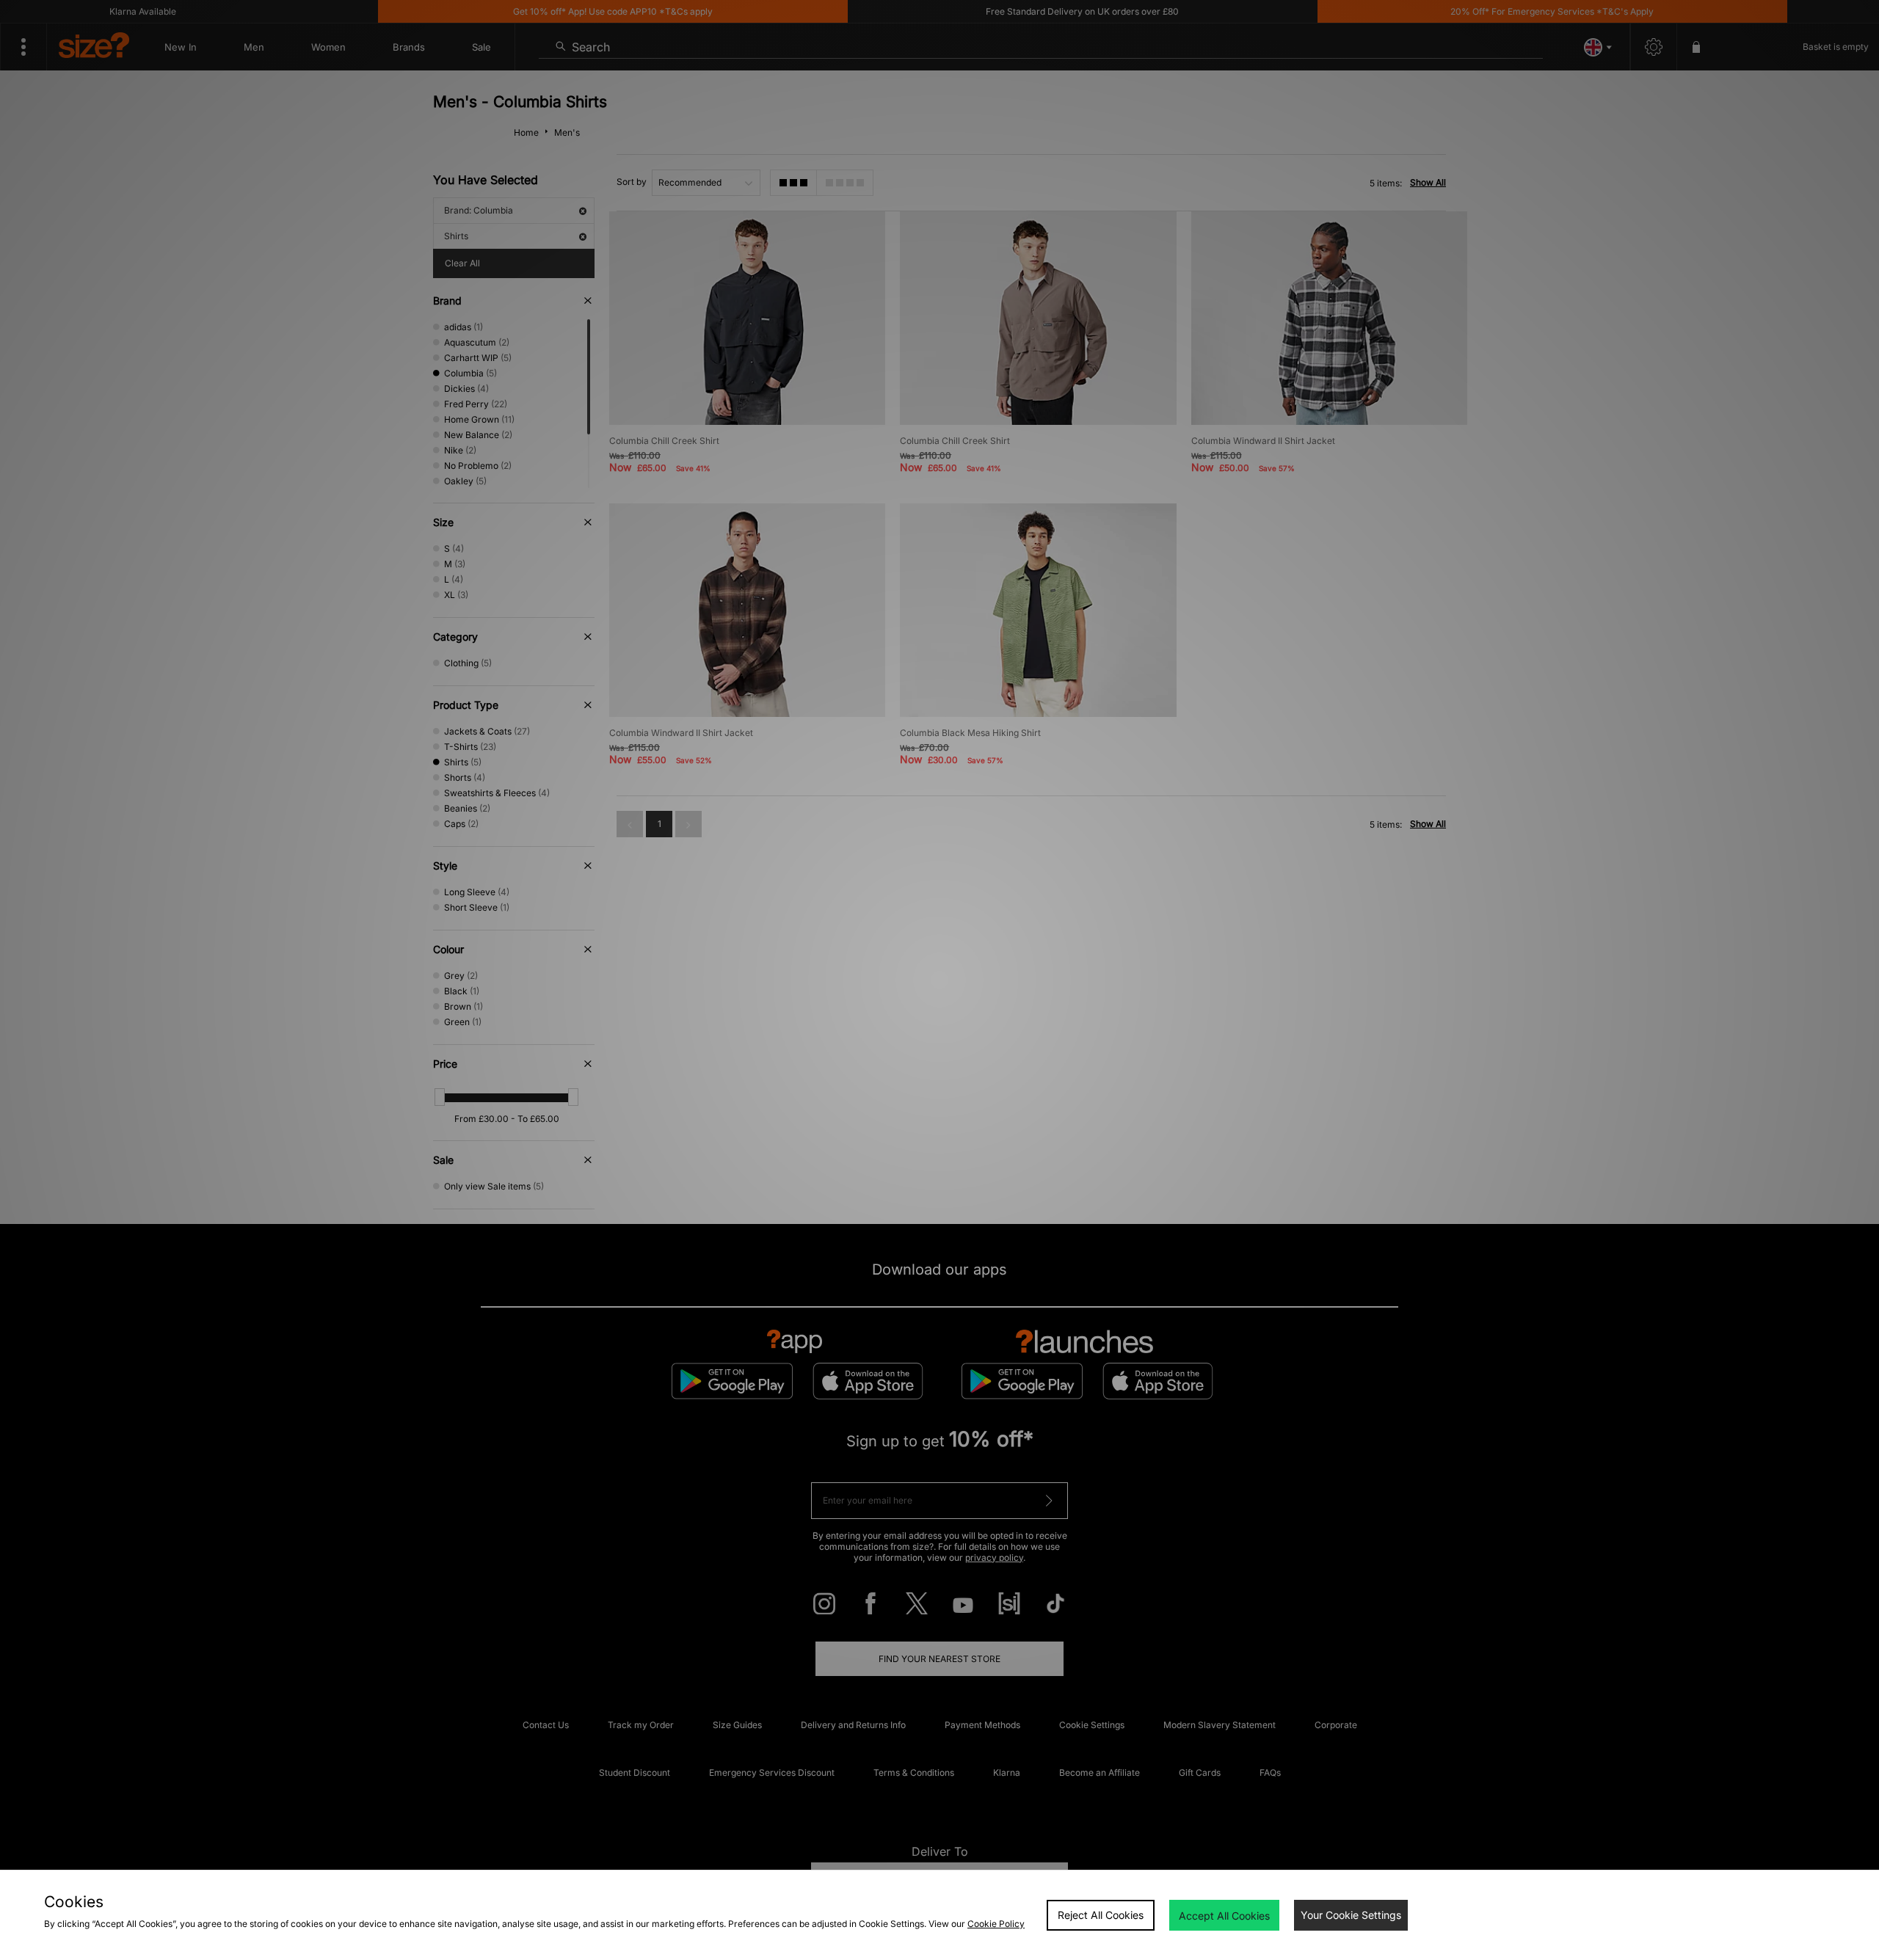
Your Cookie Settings (1351, 1915)
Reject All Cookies (1101, 1915)
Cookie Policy (996, 1924)
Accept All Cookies (1224, 1916)
